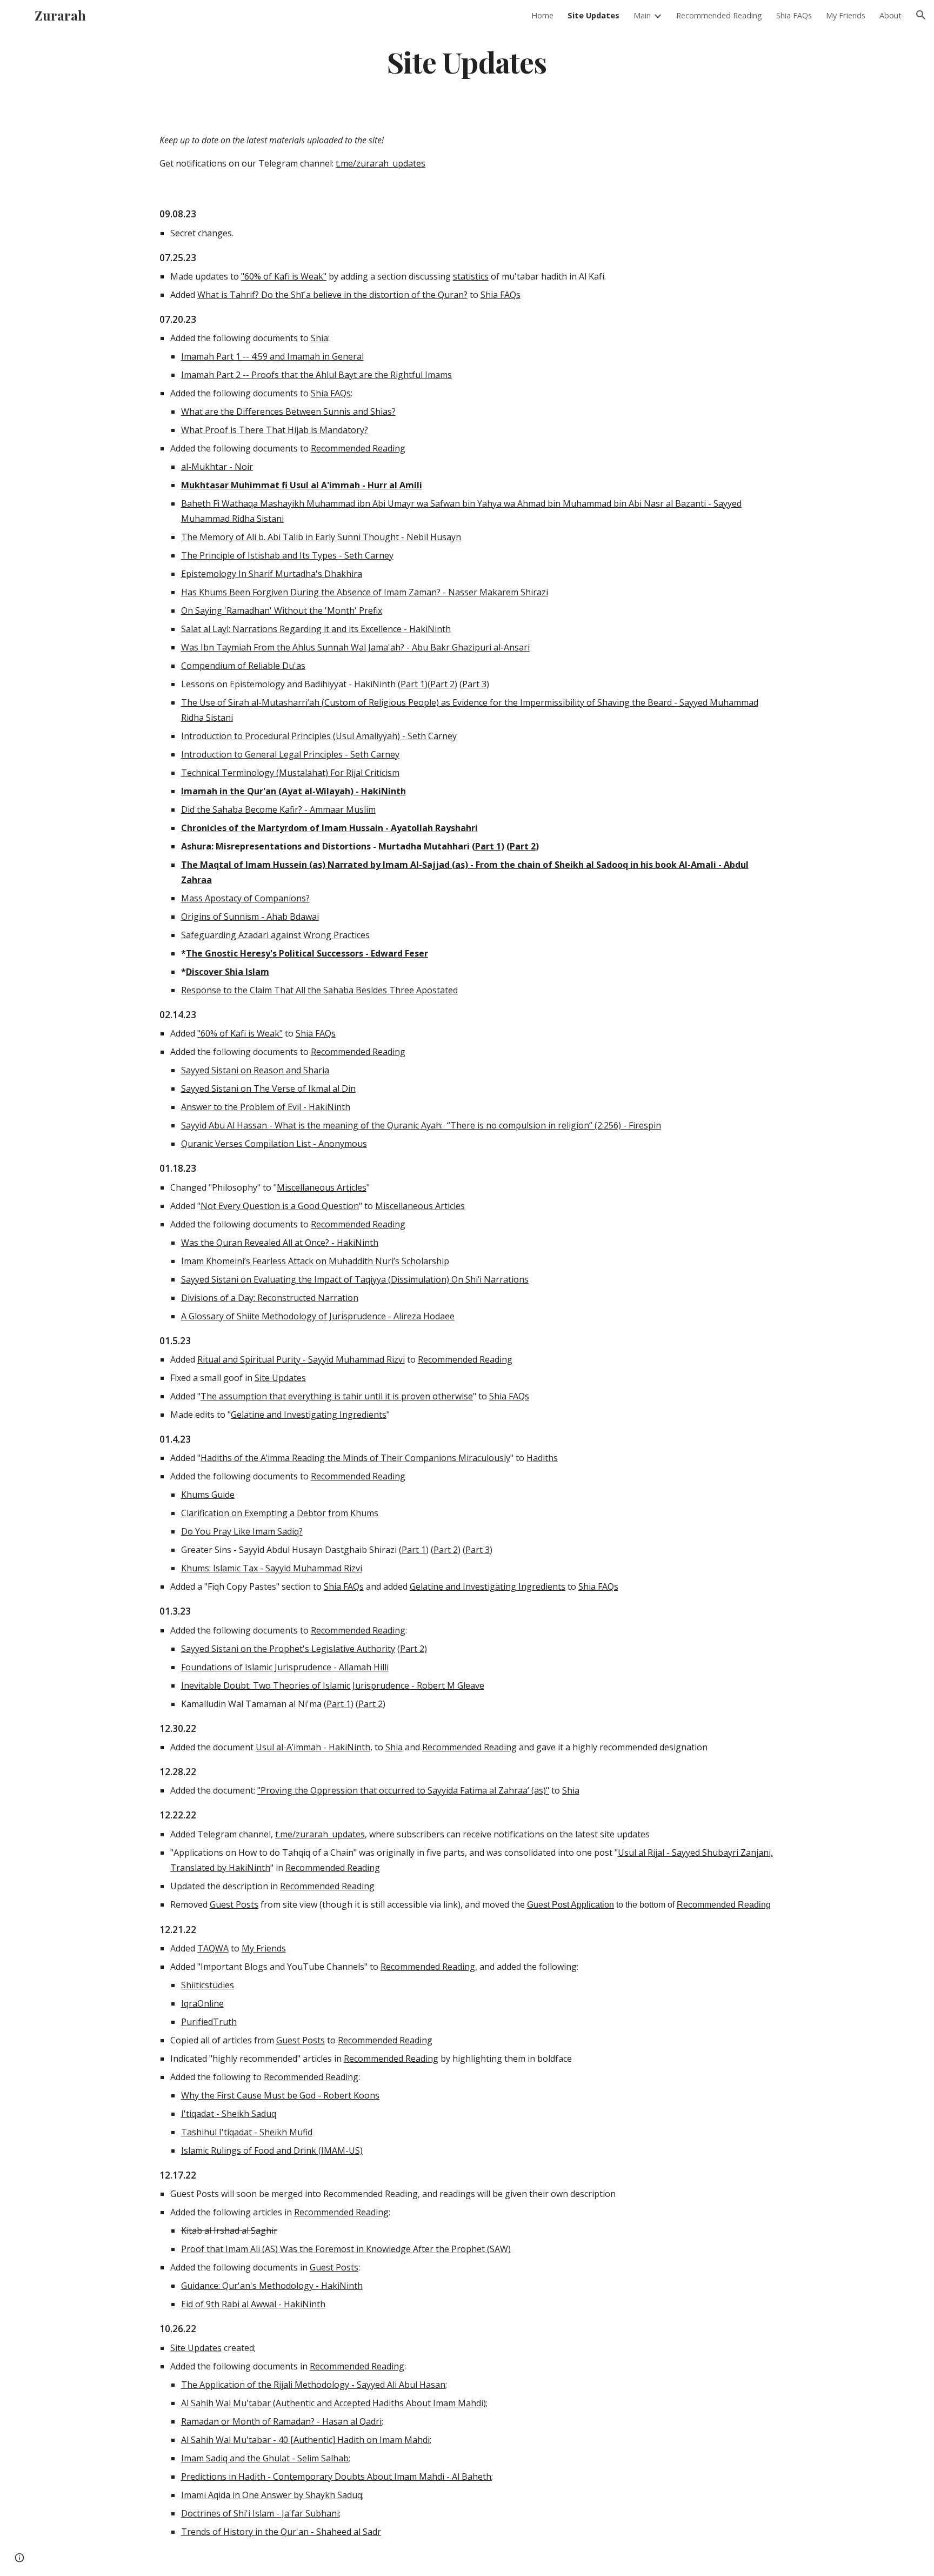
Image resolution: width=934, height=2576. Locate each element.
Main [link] (642, 15)
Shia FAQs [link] (794, 15)
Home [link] (542, 15)
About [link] (890, 15)
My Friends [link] (846, 15)
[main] (467, 61)
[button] (921, 15)
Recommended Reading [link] (719, 15)
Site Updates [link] (593, 15)
